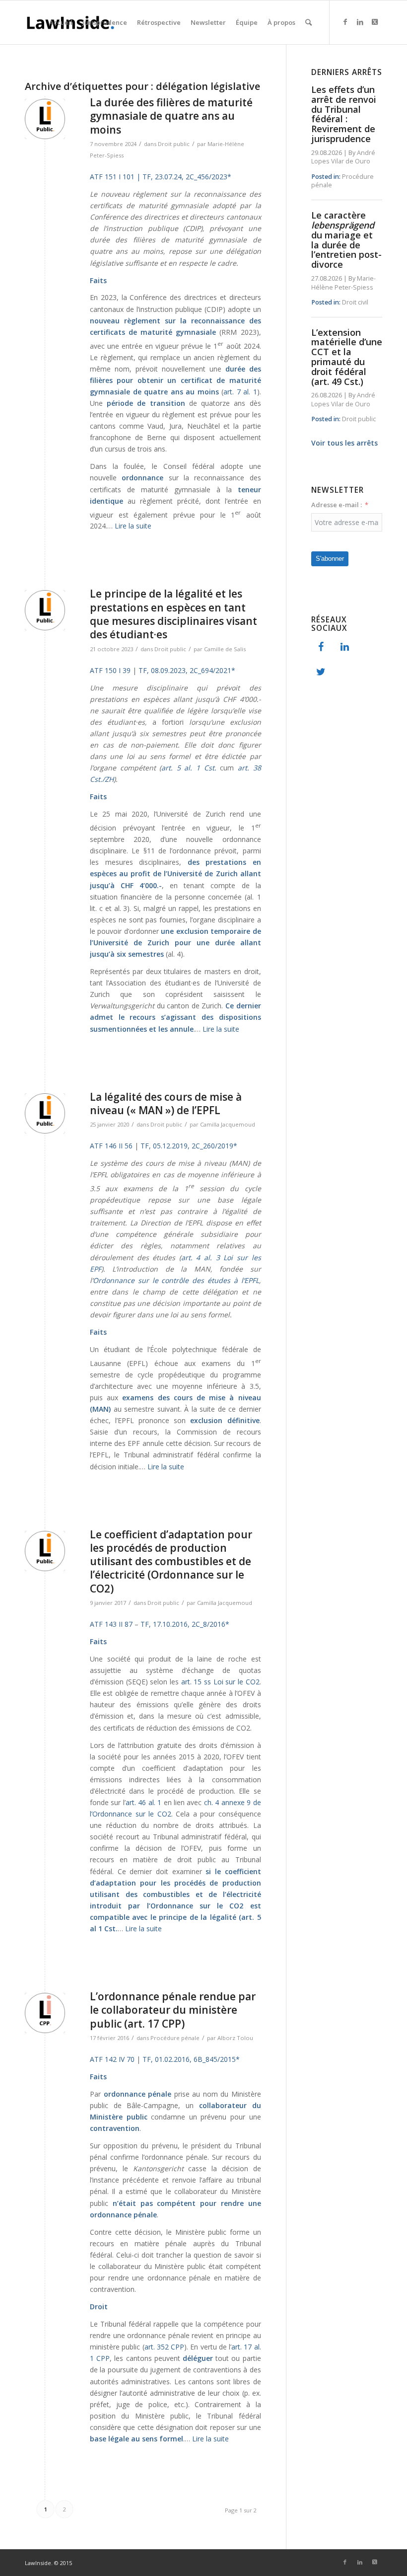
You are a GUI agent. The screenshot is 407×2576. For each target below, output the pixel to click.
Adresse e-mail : (337, 505)
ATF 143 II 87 (111, 1624)
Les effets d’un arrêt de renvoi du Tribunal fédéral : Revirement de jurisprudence (344, 114)
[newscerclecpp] (45, 2013)
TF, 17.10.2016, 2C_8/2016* (185, 1624)
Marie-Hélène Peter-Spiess (343, 283)
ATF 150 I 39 (110, 670)
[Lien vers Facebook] (345, 22)
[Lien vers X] (375, 22)
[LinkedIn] (345, 647)
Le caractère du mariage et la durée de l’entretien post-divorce (346, 240)
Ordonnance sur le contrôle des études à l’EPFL (176, 1280)
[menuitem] (61, 22)
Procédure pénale (175, 2038)
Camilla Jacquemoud (228, 1124)
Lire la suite (133, 526)
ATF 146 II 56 (111, 1146)
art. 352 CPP (165, 2347)
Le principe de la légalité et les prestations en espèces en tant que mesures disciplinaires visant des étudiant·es (173, 614)
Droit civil (355, 302)
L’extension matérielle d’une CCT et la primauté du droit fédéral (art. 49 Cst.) (347, 357)
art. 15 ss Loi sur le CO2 (220, 1682)
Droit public (174, 144)
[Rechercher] (308, 22)
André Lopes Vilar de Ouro (343, 157)
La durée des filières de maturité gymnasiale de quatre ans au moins (171, 116)
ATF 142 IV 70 (112, 2059)
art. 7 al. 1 (240, 392)
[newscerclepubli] (45, 119)
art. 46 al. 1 (143, 1802)
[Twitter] (321, 672)
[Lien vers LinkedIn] (360, 22)
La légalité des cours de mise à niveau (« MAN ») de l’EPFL (166, 1103)
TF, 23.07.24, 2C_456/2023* (186, 177)
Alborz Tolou (235, 2038)
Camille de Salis (225, 649)
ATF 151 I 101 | (115, 177)
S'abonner (330, 559)
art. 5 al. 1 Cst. (189, 768)
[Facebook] (321, 647)
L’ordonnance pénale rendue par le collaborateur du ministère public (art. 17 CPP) (173, 2010)
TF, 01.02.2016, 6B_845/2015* (191, 2059)
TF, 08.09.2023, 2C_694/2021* (186, 670)
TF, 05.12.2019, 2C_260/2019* (189, 1146)
